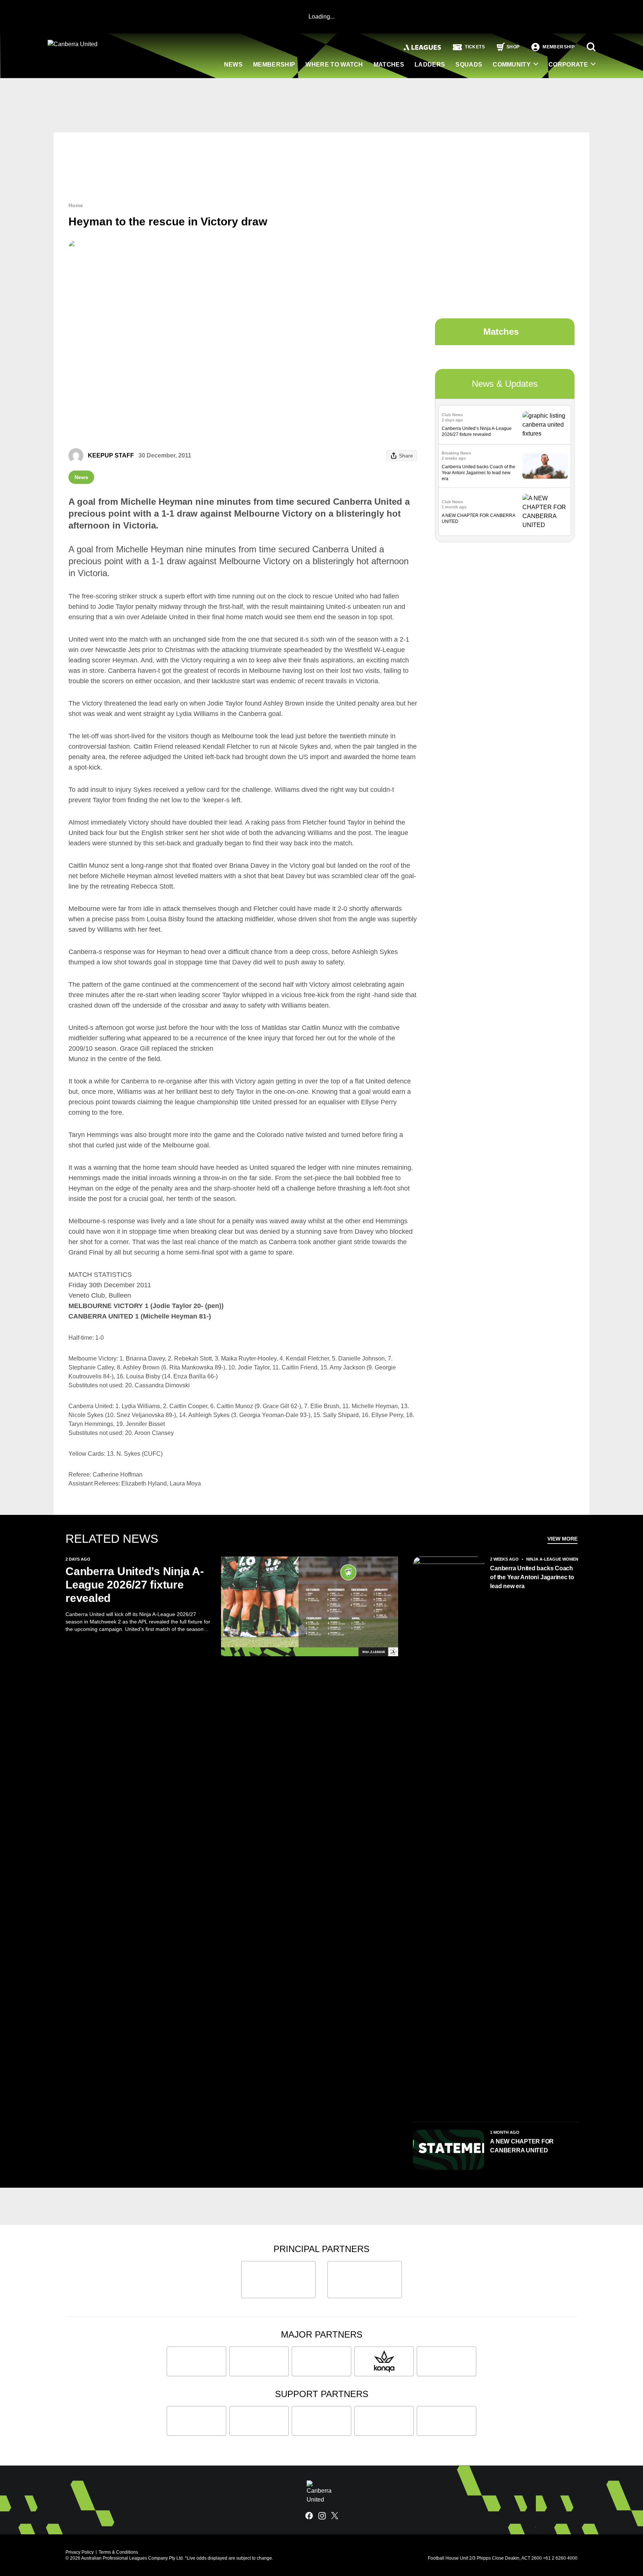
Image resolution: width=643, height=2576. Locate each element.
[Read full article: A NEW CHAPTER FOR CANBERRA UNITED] (545, 512)
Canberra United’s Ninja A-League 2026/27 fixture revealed (135, 1585)
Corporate (568, 65)
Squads (469, 65)
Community (512, 65)
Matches (389, 65)
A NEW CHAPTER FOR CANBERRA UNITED (522, 2146)
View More (562, 1539)
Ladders (430, 65)
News (233, 65)
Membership (274, 65)
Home (76, 205)
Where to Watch (334, 65)
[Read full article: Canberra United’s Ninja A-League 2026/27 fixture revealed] (545, 425)
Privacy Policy (80, 2552)
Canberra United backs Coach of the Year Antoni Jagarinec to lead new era (479, 473)
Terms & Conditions (118, 2552)
